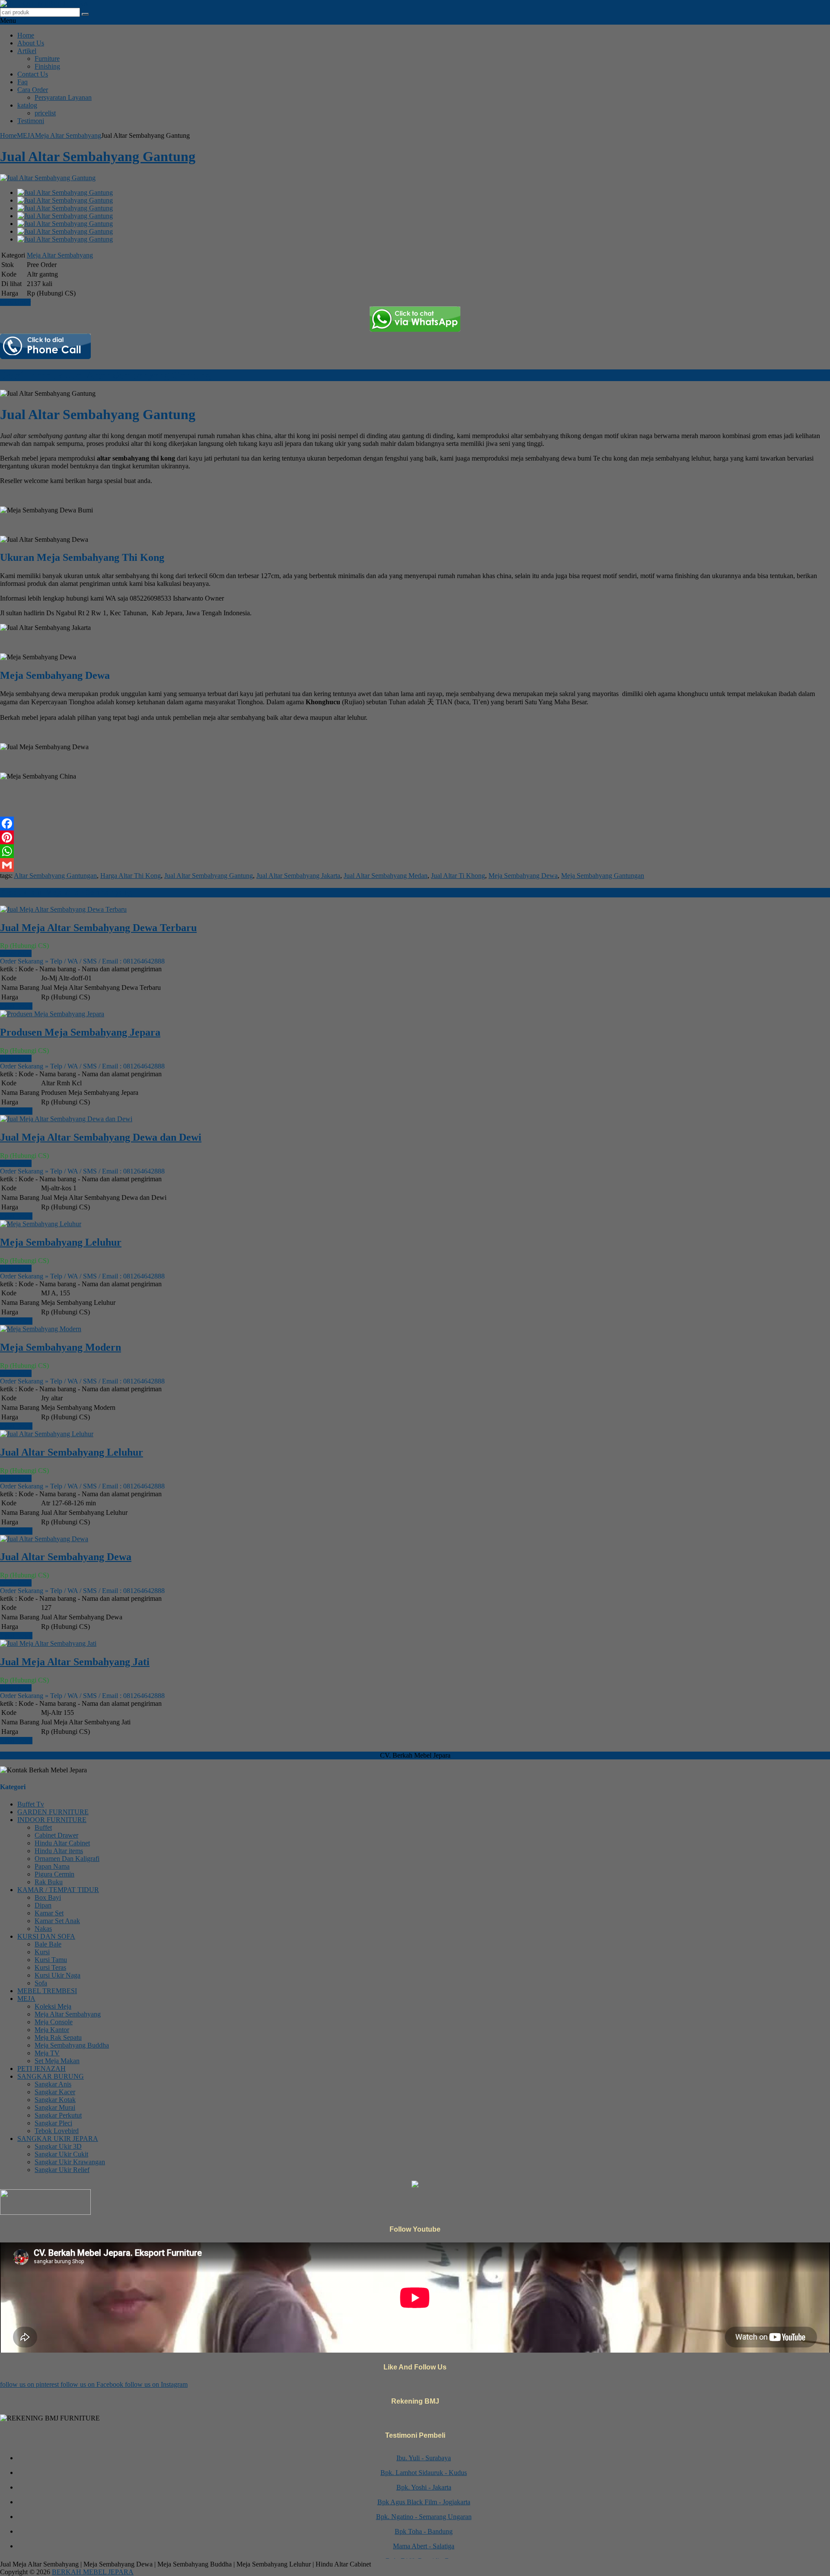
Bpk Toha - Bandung (424, 2511)
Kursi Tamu (51, 1960)
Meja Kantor (52, 2030)
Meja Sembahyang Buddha (72, 2045)
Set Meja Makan (57, 2061)
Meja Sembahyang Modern (61, 1347)
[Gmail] (415, 865)
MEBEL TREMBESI (47, 1991)
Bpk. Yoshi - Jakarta (424, 2467)
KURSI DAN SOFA (46, 1936)
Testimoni (31, 121)
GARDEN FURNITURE (53, 1812)
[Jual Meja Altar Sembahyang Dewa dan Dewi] (66, 1119)
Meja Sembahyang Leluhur (61, 1242)
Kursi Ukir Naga (57, 1975)
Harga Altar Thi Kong (131, 876)
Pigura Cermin (54, 1874)
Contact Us (33, 74)
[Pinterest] (415, 837)
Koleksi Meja (53, 2006)
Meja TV (47, 2053)
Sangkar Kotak (55, 2100)
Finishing (47, 66)
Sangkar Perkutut (58, 2115)
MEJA (26, 135)
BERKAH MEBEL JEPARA (93, 2572)
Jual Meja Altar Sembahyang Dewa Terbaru (98, 928)
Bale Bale (48, 1944)
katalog (27, 105)
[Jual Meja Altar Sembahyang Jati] (48, 1643)
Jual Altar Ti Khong (458, 876)
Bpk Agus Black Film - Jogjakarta (424, 2482)
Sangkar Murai (55, 2107)
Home (26, 35)
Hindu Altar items (59, 1851)
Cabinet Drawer (56, 1835)
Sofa (41, 1983)
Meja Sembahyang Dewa (523, 876)
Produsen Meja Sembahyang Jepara (80, 1032)
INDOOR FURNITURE (52, 1820)
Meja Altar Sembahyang (68, 135)
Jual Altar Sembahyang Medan (386, 876)
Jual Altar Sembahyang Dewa (66, 1557)
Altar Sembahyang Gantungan (55, 876)
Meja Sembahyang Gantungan (603, 876)
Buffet (43, 1827)
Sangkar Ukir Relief (62, 2170)
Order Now (16, 953)
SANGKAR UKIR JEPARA (58, 2139)
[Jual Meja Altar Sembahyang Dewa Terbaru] (63, 909)
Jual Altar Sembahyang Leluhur (72, 1452)
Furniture (47, 59)
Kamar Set (49, 1913)
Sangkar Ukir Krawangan (70, 2162)
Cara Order (33, 90)
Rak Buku (49, 1882)
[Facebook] (415, 824)
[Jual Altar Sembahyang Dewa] (44, 1539)
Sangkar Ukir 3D (58, 2146)
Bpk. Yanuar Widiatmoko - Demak (424, 2555)
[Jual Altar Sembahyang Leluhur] (47, 1434)
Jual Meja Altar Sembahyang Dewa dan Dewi (101, 1137)
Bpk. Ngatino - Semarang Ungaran (424, 2496)
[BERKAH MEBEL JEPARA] (44, 4)
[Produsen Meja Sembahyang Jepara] (52, 1014)
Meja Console (54, 2022)
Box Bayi (48, 1897)
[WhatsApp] (415, 851)
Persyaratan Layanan (63, 97)
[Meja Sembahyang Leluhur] (41, 1224)
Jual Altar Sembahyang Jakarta (298, 876)
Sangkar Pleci (53, 2123)
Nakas (43, 1929)
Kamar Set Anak (57, 1921)
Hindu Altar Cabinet (62, 1843)
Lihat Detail (16, 1006)
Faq (22, 82)
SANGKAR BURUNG (51, 2076)
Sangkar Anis (53, 2084)
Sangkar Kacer (55, 2092)
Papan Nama (52, 1866)
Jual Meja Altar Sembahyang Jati (75, 1662)
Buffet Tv (31, 1804)
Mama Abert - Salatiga (424, 2526)
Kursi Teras (50, 1967)
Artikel (27, 51)
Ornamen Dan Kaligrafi (67, 1859)
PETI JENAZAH (41, 2069)
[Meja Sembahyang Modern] (41, 1329)
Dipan (43, 1905)
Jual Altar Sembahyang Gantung (98, 156)
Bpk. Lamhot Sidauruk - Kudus (424, 2452)
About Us (31, 43)
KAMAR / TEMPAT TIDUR (58, 1890)
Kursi (42, 1952)
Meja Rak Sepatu (58, 2037)
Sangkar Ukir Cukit (61, 2154)
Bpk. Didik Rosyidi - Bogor (424, 2540)
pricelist (45, 113)
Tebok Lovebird (57, 2131)
